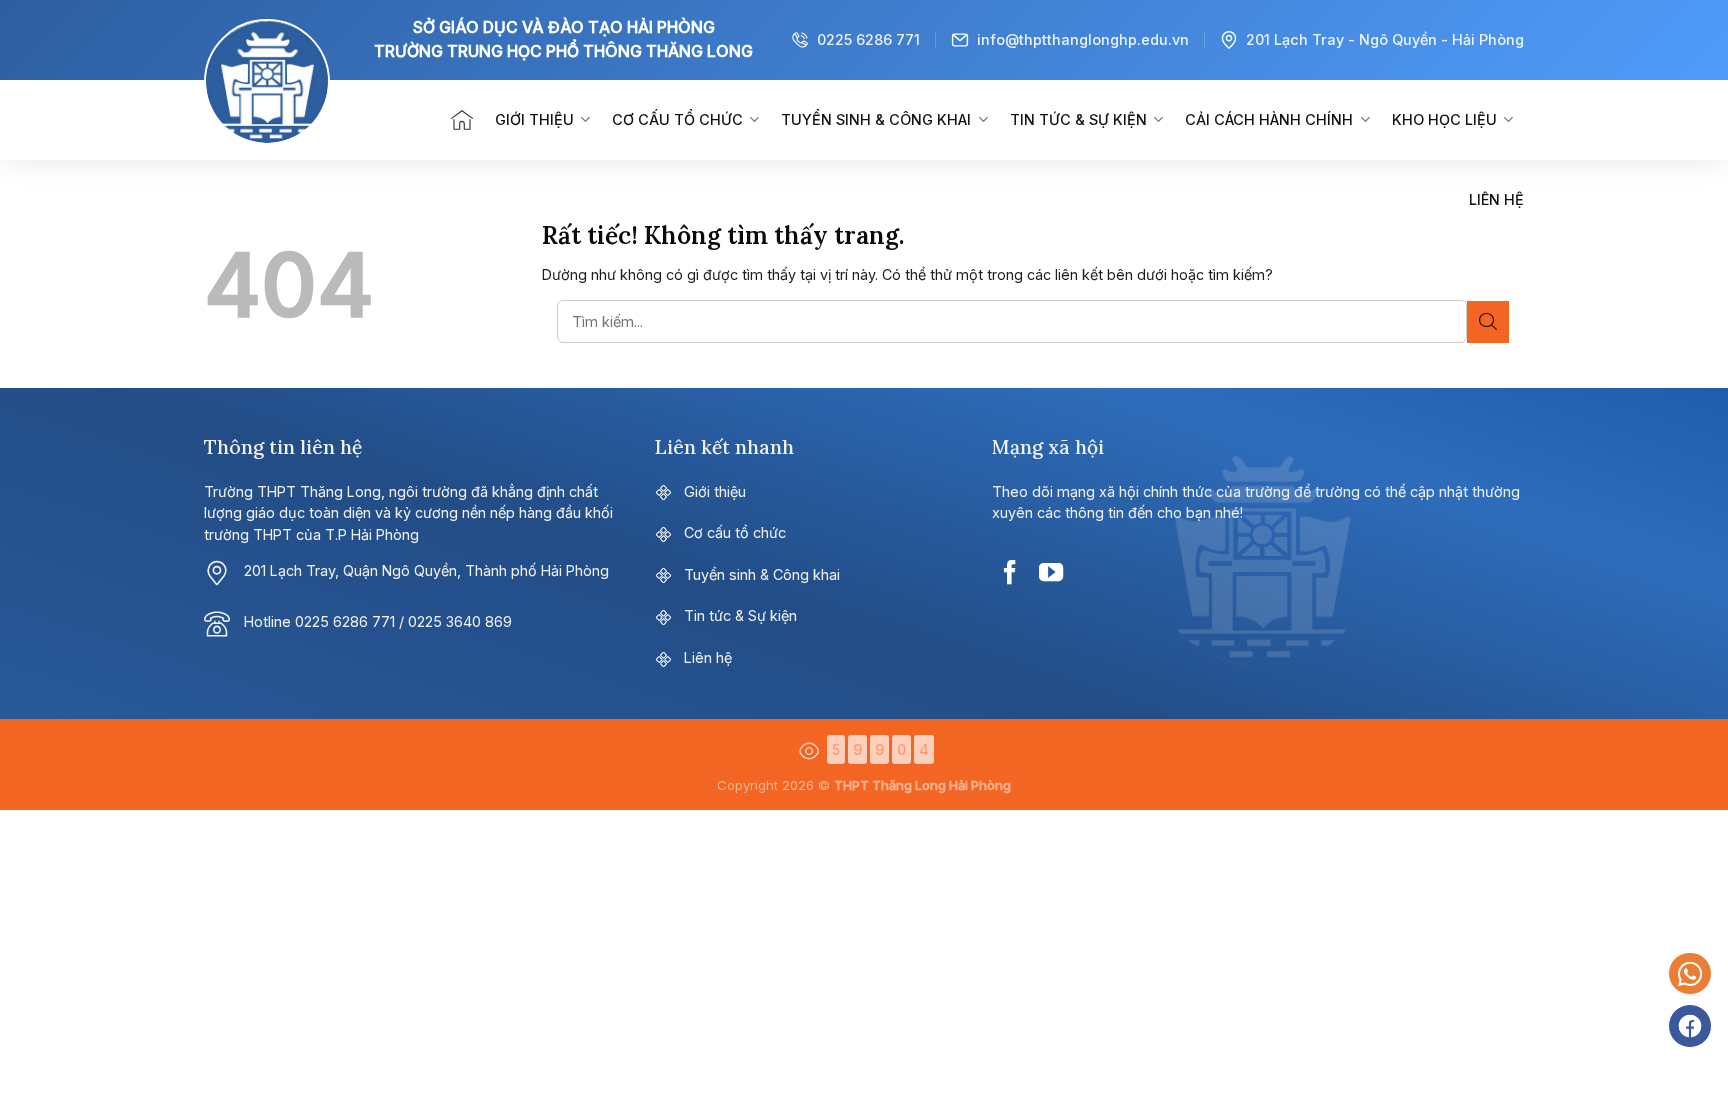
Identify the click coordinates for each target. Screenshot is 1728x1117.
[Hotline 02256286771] (1690, 974)
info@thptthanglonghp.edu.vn (1083, 39)
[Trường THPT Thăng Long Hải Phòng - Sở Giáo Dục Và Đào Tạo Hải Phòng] (298, 120)
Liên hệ (1496, 199)
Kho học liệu (1444, 119)
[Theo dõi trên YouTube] (1051, 572)
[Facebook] (1690, 1026)
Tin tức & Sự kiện (1078, 119)
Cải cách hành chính (1269, 119)
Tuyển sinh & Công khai (876, 119)
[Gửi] (1488, 322)
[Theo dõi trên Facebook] (1010, 572)
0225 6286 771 (868, 39)
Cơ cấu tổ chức (677, 119)
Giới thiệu (534, 119)
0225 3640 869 (460, 621)
